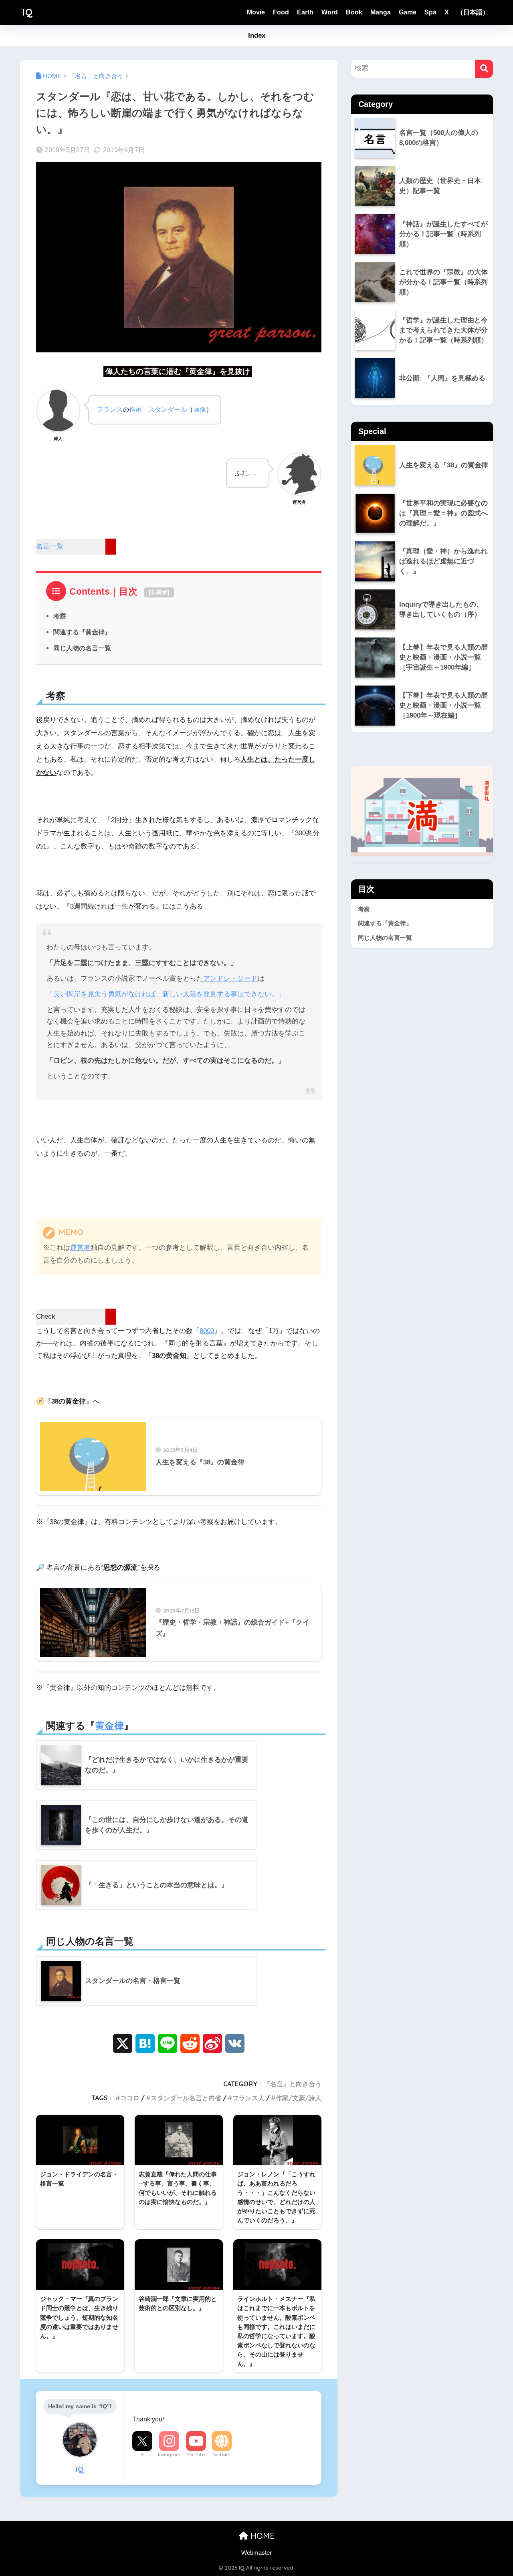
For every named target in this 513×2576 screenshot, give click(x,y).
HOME (261, 2536)
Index (257, 35)
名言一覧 (50, 546)
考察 (60, 616)
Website (222, 2455)
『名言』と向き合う (293, 2084)
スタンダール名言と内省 (186, 2098)
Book (354, 12)
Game (408, 12)
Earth (305, 12)
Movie (256, 12)
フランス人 (248, 2098)
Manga (381, 12)
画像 (200, 409)
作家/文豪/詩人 (299, 2098)
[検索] (484, 69)
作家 (135, 409)
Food (281, 12)
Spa (430, 12)
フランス (110, 409)
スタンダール (168, 409)
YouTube (196, 2455)
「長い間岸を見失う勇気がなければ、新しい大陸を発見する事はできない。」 (166, 994)
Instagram (169, 2455)
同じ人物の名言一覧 (82, 648)
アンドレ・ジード (230, 978)
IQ (27, 12)
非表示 (159, 592)
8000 (207, 1331)
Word (330, 12)
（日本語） (473, 12)
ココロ (130, 2098)
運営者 (80, 1248)
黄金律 (109, 1726)
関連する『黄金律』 (82, 632)
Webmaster (256, 2553)
